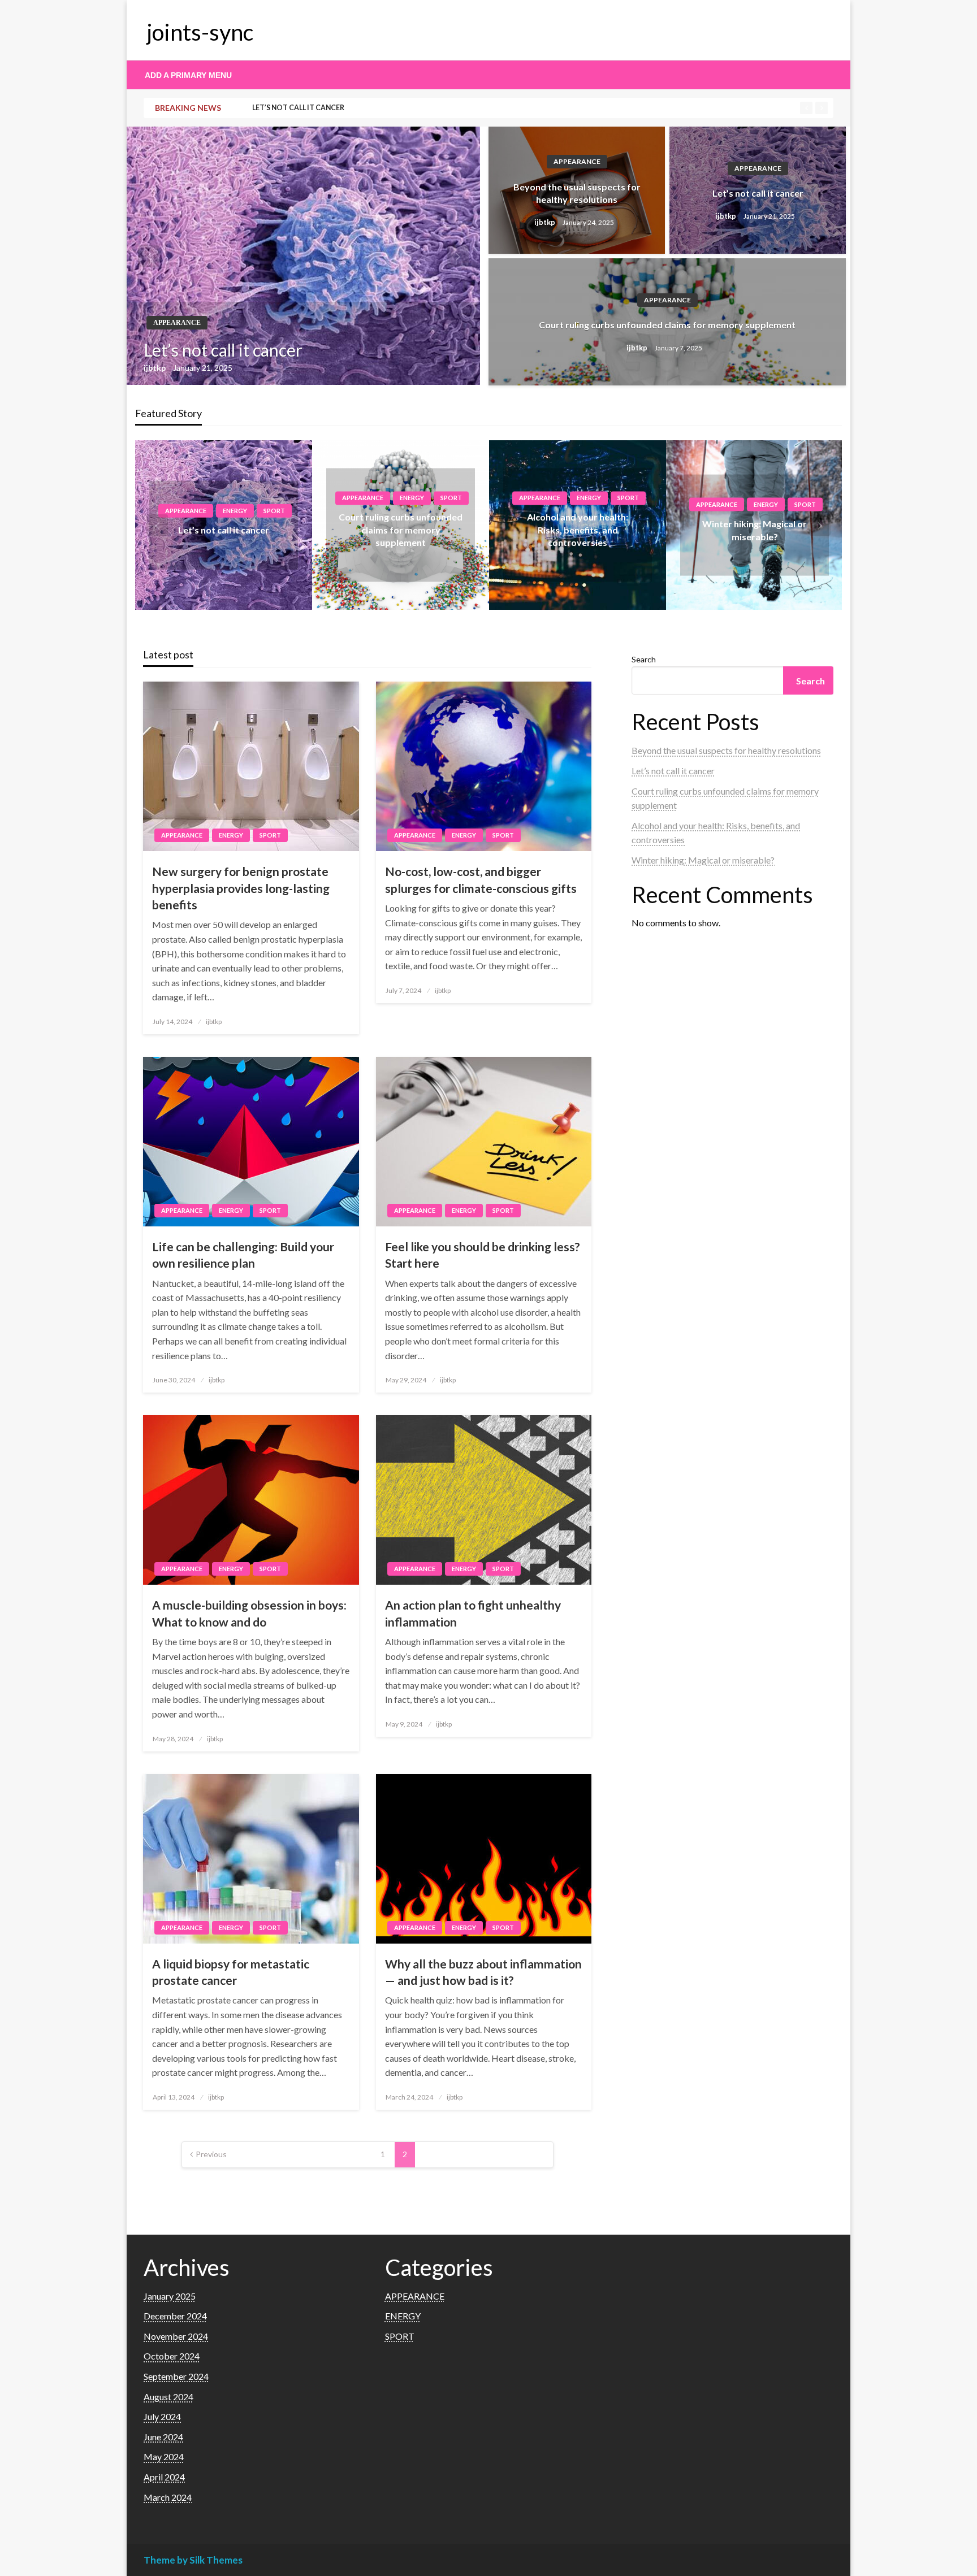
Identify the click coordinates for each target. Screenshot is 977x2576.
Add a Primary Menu (188, 75)
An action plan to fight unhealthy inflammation (473, 1613)
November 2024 (176, 2336)
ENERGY (235, 511)
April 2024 (164, 2477)
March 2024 (168, 2497)
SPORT (274, 511)
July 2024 (162, 2416)
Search (644, 659)
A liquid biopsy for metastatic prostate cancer (231, 1972)
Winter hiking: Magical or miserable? (703, 860)
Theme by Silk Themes (193, 2560)
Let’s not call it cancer (298, 108)
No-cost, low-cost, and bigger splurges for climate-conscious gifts (481, 879)
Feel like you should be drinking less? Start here (483, 1255)
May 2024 (164, 2456)
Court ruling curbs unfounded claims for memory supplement (667, 325)
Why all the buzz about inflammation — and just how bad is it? (483, 1972)
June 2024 (163, 2437)
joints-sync (200, 32)
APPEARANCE (177, 323)
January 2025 (170, 2296)
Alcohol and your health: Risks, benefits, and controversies (578, 530)
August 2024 (168, 2397)
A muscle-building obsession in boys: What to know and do (249, 1613)
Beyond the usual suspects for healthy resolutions (577, 193)
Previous (211, 2154)
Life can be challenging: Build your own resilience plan (243, 1255)
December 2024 (175, 2316)
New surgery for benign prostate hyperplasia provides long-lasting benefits (241, 888)
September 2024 (176, 2376)
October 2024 (172, 2356)
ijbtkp (155, 368)
